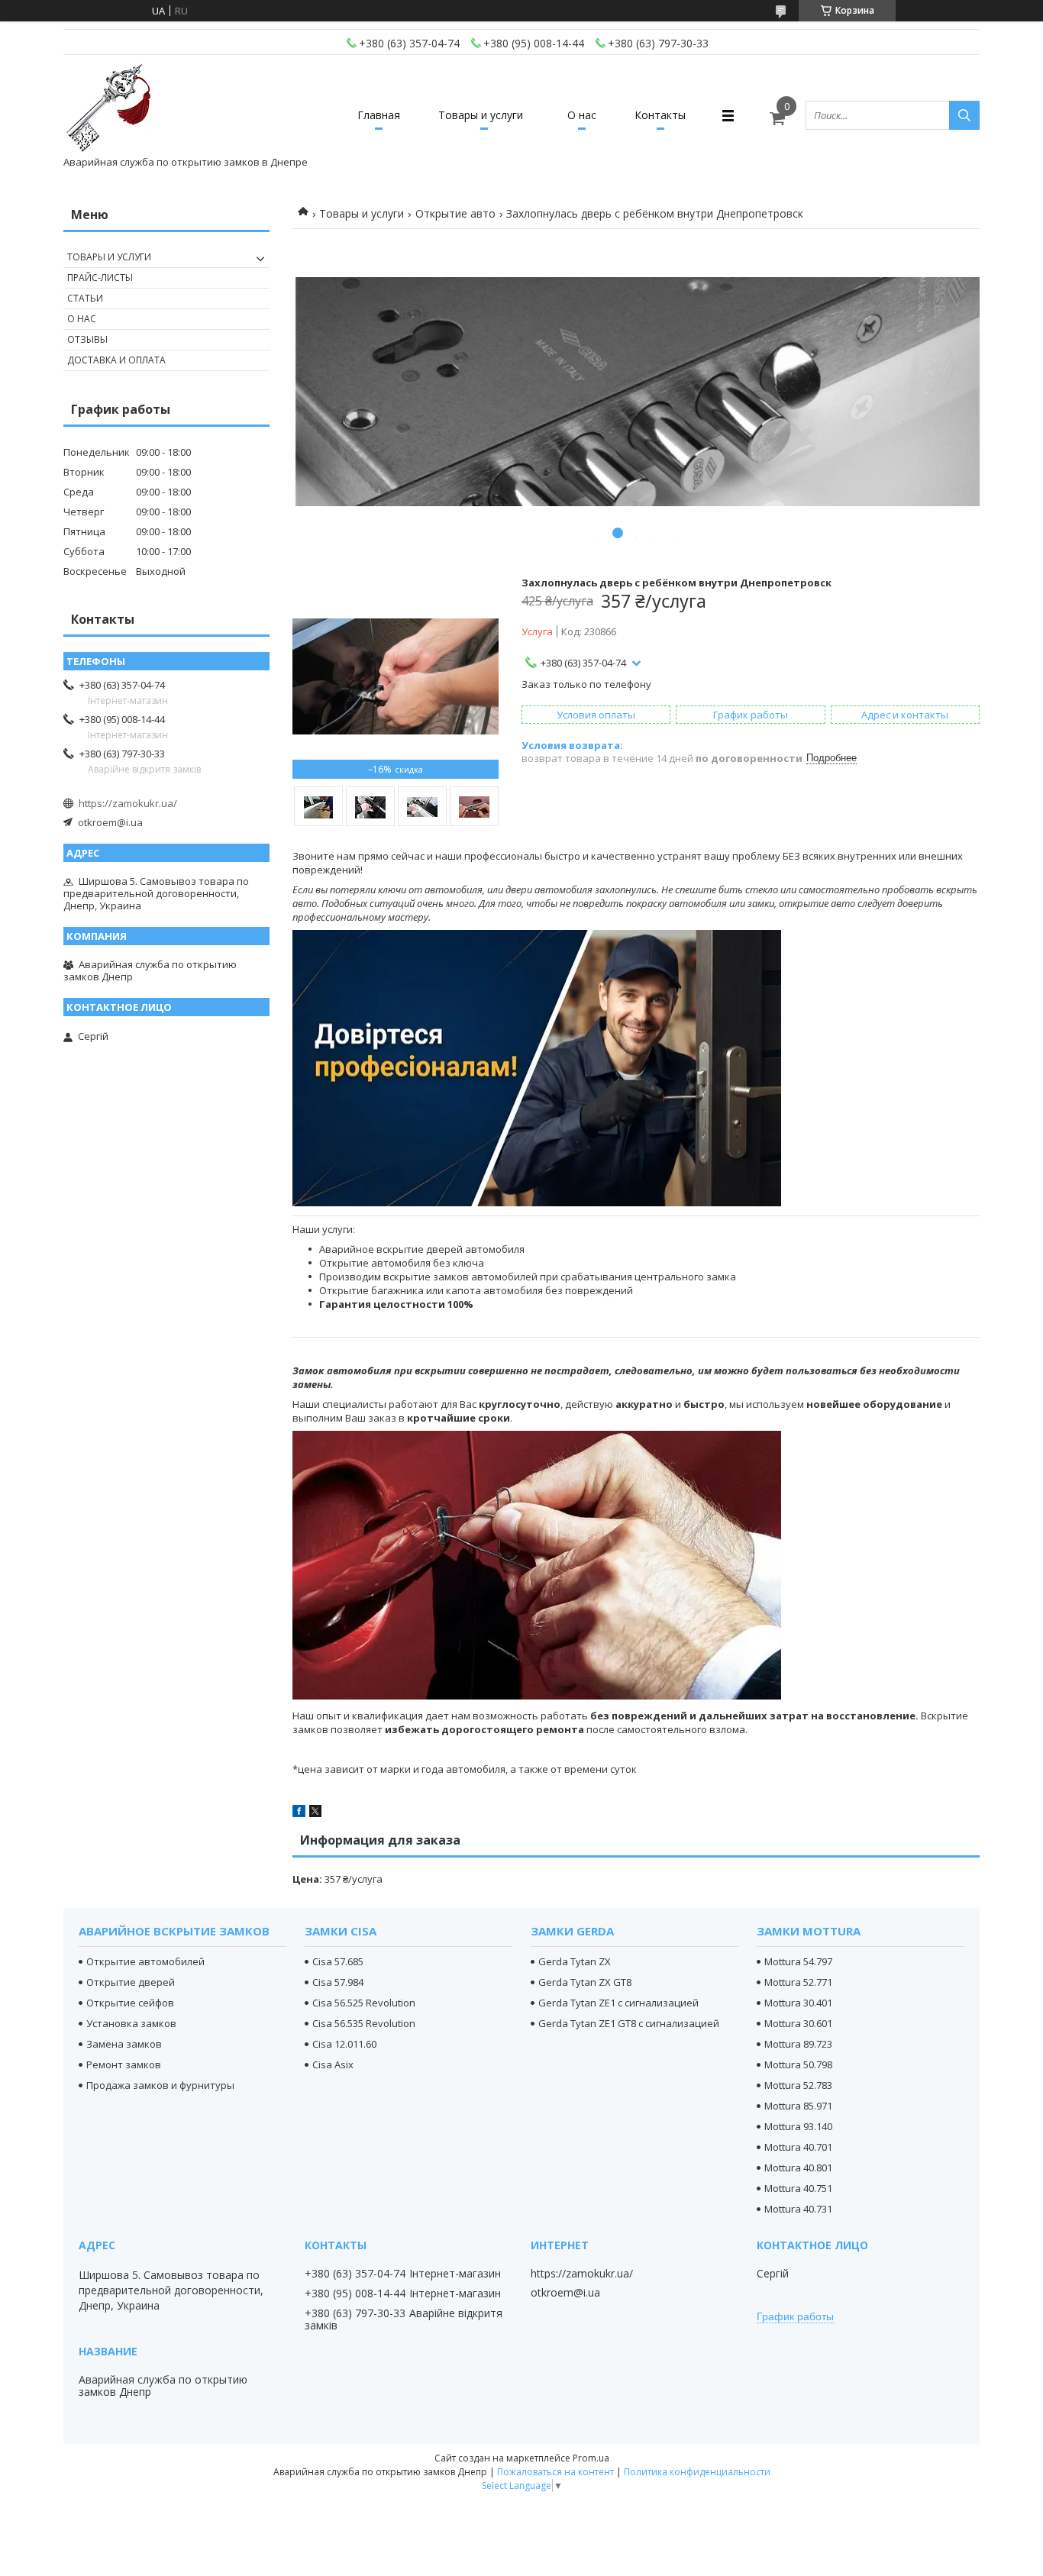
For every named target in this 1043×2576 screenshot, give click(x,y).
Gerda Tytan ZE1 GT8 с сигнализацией (629, 2023)
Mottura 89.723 (798, 2044)
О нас (582, 115)
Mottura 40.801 (798, 2168)
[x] (315, 1813)
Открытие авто (455, 213)
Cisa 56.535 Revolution (364, 2023)
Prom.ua (591, 2458)
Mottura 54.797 (798, 1961)
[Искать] (964, 115)
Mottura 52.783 (798, 2085)
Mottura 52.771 (798, 1982)
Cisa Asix (333, 2064)
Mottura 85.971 (798, 2106)
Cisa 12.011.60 (344, 2044)
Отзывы (87, 339)
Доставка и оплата (116, 360)
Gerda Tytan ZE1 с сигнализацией (618, 2003)
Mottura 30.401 (798, 2003)
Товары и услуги (481, 115)
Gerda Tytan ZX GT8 (585, 1982)
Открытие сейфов (130, 2003)
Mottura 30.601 (798, 2023)
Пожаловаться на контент (555, 2472)
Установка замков (131, 2023)
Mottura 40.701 (798, 2147)
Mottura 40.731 (798, 2209)
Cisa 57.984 (338, 1982)
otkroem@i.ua (110, 822)
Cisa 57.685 (338, 1961)
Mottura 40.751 (798, 2188)
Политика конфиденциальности (697, 2472)
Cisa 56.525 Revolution (364, 2003)
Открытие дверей (131, 1982)
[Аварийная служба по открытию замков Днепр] (109, 108)
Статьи (85, 298)
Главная (379, 115)
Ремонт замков (124, 2064)
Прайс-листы (100, 278)
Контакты (660, 115)
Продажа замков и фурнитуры (160, 2085)
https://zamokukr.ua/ (128, 803)
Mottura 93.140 (798, 2126)
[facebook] (299, 1813)
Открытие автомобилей (145, 1961)
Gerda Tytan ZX (575, 1961)
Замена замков (124, 2044)
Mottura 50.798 (798, 2064)
